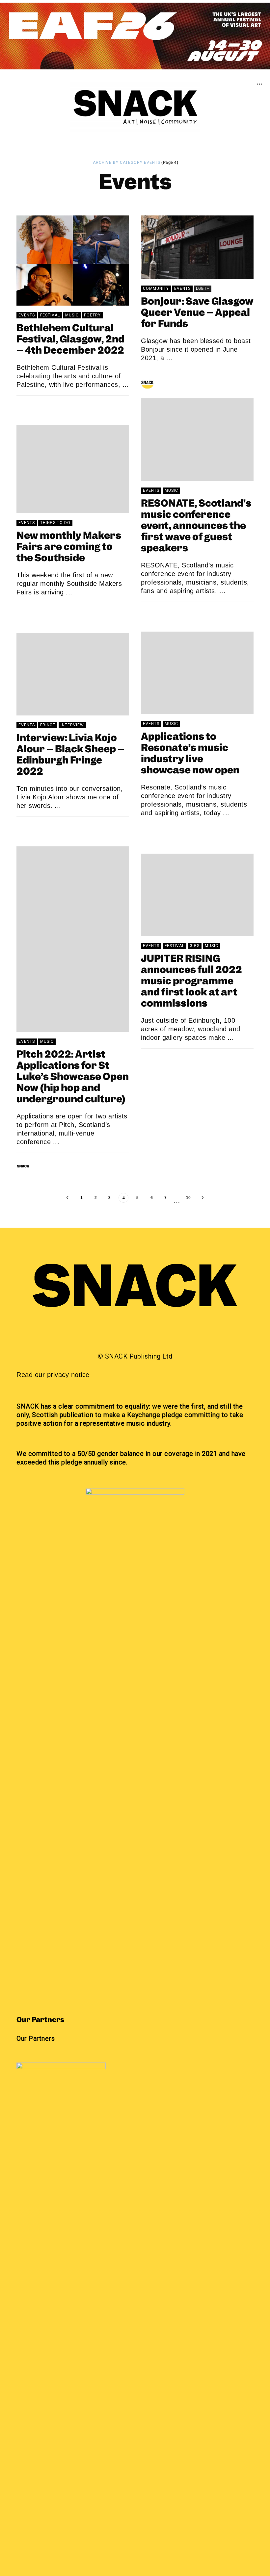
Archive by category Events (127, 163)
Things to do (55, 523)
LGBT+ (203, 288)
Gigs (195, 946)
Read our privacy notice (53, 1375)
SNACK (43, 407)
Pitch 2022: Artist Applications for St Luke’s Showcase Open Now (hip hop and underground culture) (73, 1077)
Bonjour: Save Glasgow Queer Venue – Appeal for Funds (197, 313)
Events (27, 315)
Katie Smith (49, 828)
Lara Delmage (177, 613)
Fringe (48, 725)
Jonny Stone (176, 380)
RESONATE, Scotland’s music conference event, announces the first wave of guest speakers (196, 526)
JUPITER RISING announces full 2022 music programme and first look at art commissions (191, 982)
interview (72, 725)
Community (156, 288)
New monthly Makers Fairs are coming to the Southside (69, 547)
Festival (50, 315)
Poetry (92, 315)
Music (72, 315)
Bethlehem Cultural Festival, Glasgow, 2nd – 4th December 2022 (70, 340)
